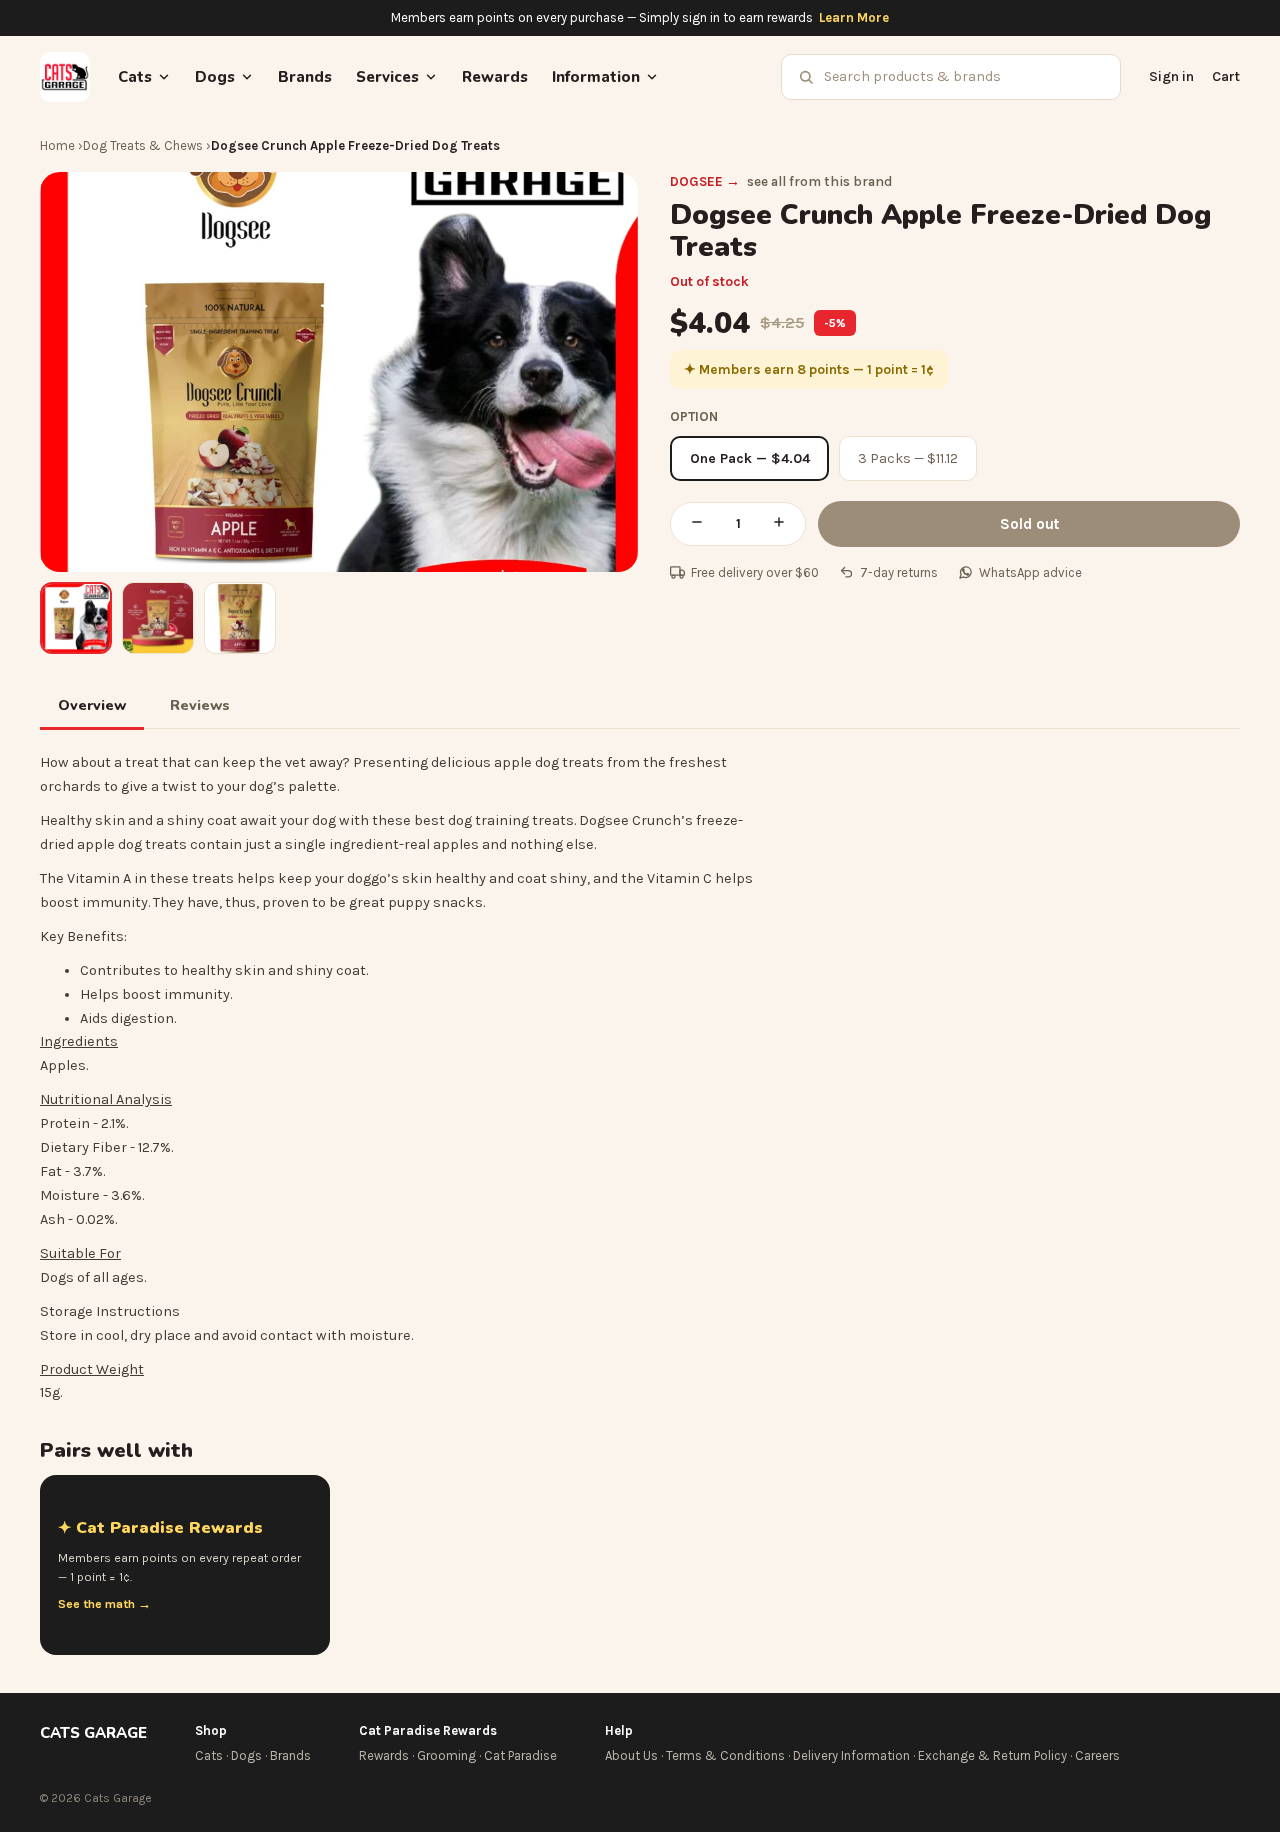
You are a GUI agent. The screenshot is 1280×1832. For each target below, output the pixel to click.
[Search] (806, 77)
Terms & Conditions (725, 1755)
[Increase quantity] (779, 524)
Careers (1097, 1755)
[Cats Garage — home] (65, 77)
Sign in (1171, 76)
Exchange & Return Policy (992, 1755)
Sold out (1029, 524)
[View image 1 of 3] (76, 618)
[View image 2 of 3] (158, 618)
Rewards (495, 77)
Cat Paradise (520, 1755)
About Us (631, 1755)
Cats (209, 1755)
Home (57, 145)
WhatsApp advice (1030, 572)
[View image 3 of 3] (240, 618)
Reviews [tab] (200, 705)
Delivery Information (851, 1755)
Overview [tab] (92, 705)
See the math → (104, 1604)
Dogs (246, 1755)
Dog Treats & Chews (143, 145)
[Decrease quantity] (697, 524)
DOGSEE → (705, 181)
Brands (305, 77)
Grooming (446, 1755)
